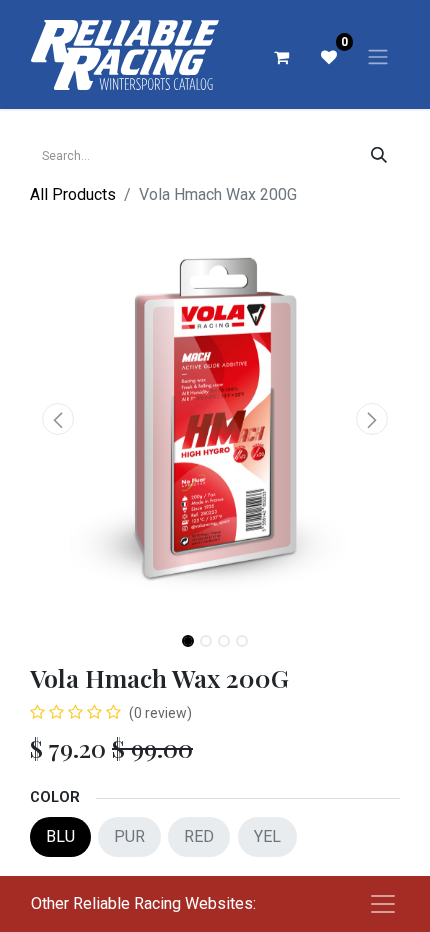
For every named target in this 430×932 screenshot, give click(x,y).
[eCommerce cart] (281, 57)
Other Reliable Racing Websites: (143, 903)
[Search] (379, 156)
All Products (73, 194)
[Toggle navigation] (378, 56)
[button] (58, 419)
